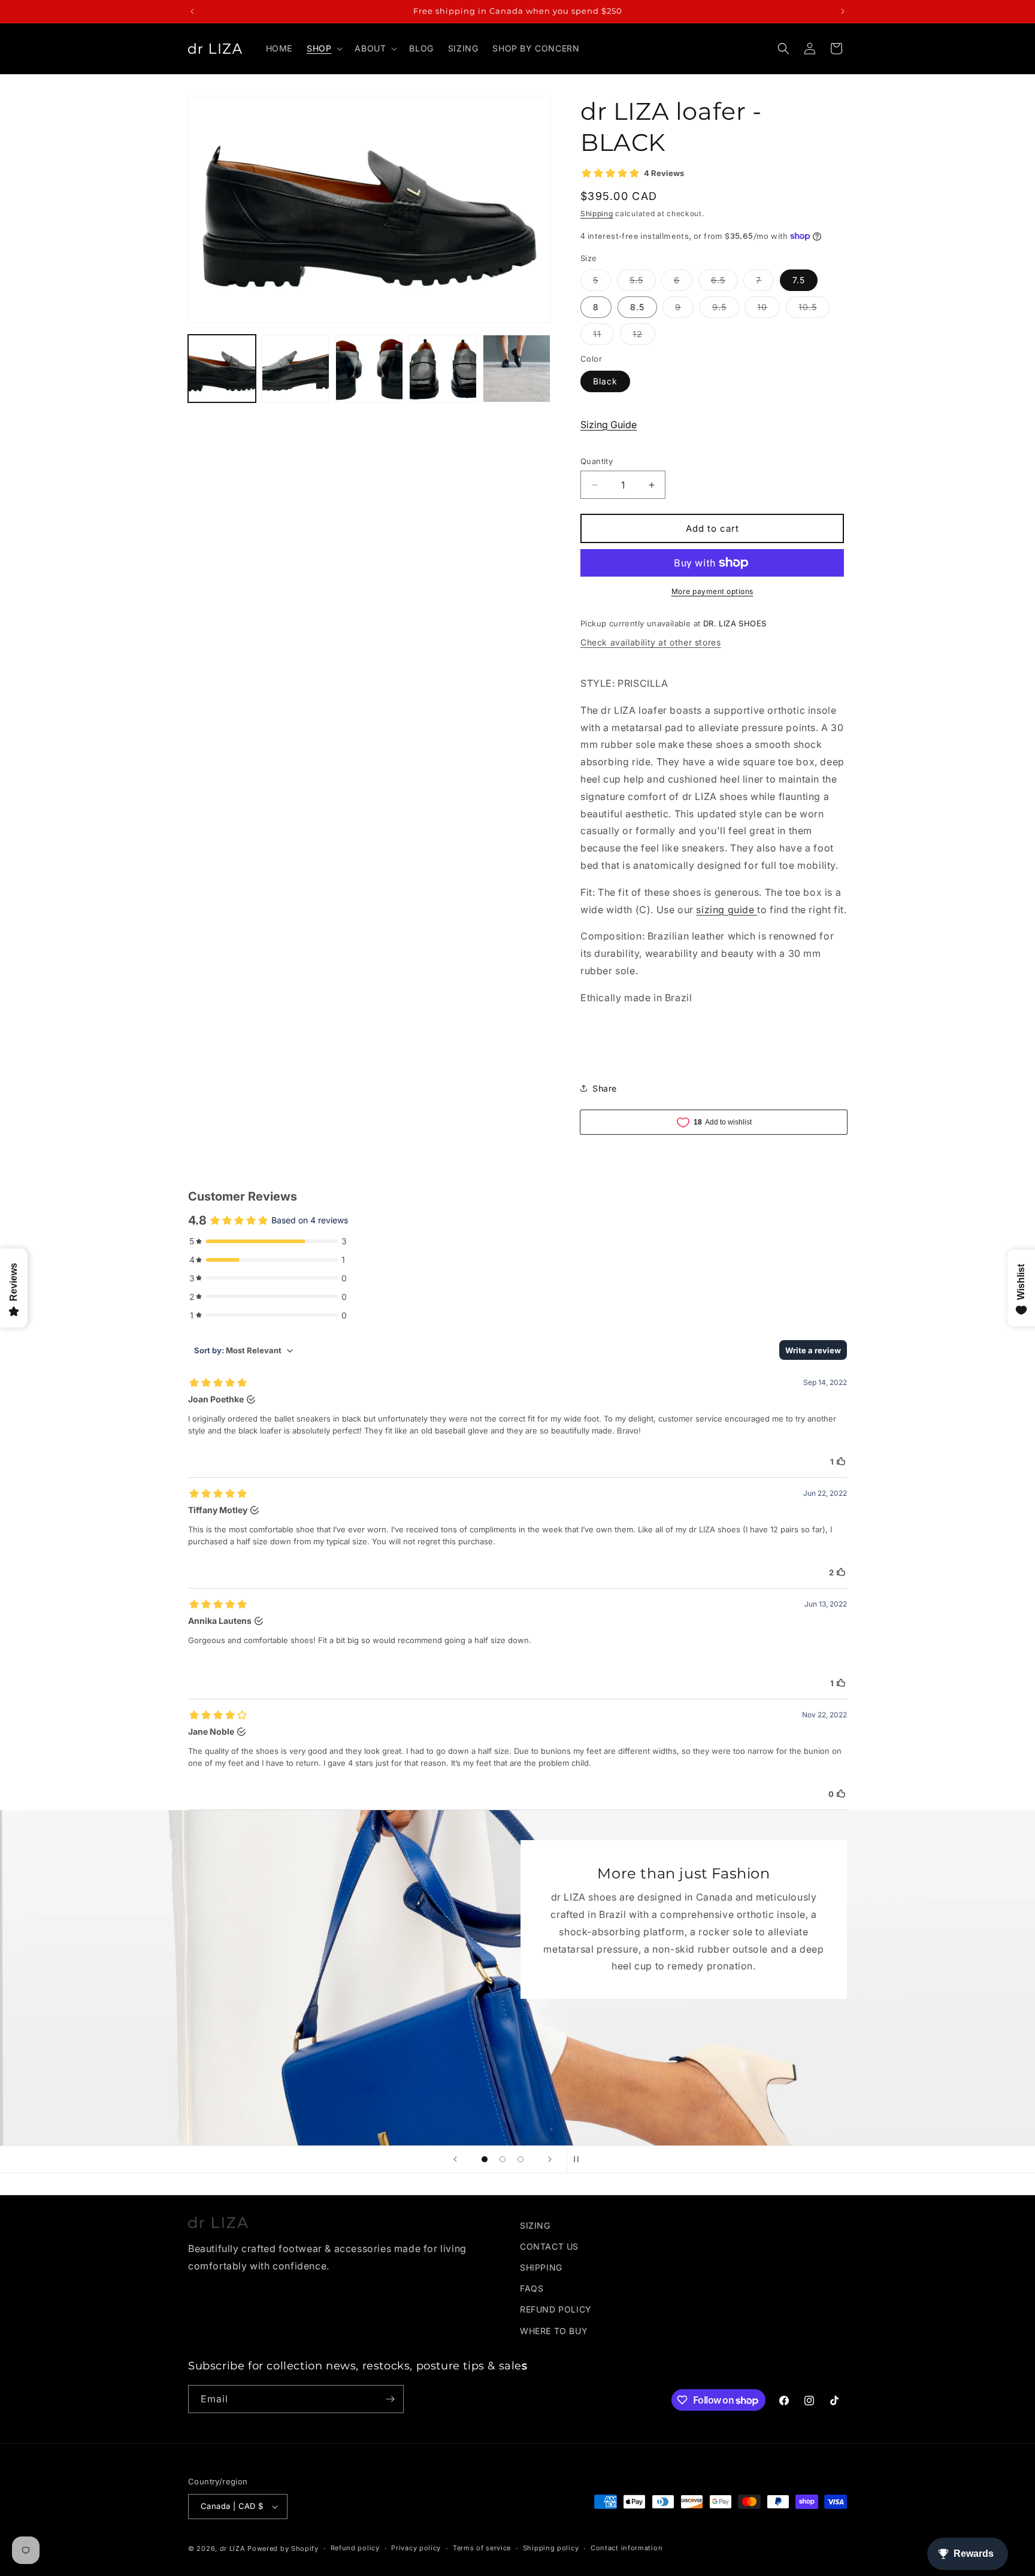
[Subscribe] (390, 2399)
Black (605, 381)
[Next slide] (550, 2159)
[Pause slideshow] (580, 2159)
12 (644, 337)
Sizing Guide (609, 425)
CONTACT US (549, 2246)
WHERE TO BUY (554, 2331)
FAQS (532, 2288)
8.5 (637, 307)
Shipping (597, 213)
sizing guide (727, 910)
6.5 (724, 283)
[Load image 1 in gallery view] (222, 369)
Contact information (627, 2548)
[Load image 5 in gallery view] (517, 369)
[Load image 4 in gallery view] (443, 369)
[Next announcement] (843, 11)
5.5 (643, 283)
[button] (323, 49)
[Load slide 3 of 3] (520, 2159)
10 (768, 310)
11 (603, 337)
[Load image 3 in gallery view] (369, 369)
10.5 (814, 310)
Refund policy (355, 2548)
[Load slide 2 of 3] (503, 2159)
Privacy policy (416, 2548)
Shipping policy (551, 2548)
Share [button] (605, 1088)
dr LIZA (233, 2548)
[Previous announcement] (192, 11)
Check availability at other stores (650, 642)
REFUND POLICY (556, 2309)
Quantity (597, 461)
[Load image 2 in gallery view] (296, 369)
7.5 (799, 280)
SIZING (535, 2225)
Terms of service (482, 2548)
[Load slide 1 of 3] (485, 2159)
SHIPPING (541, 2267)
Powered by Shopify (283, 2548)
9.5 (726, 310)
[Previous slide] (455, 2159)
